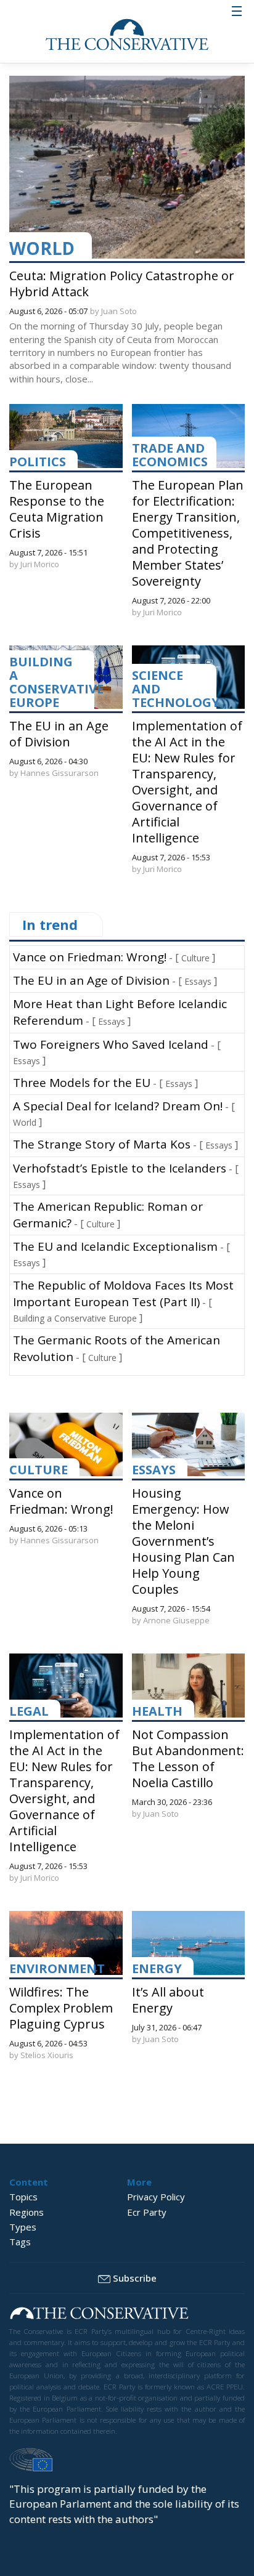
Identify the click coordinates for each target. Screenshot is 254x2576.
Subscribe (135, 2278)
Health (157, 1711)
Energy (157, 1968)
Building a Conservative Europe (56, 682)
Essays (198, 981)
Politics (38, 462)
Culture (195, 958)
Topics (23, 2197)
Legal (29, 1711)
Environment (57, 1968)
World (42, 248)
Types (23, 2227)
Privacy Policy (156, 2197)
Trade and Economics (170, 455)
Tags (20, 2242)
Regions (27, 2212)
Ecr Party (147, 2212)
